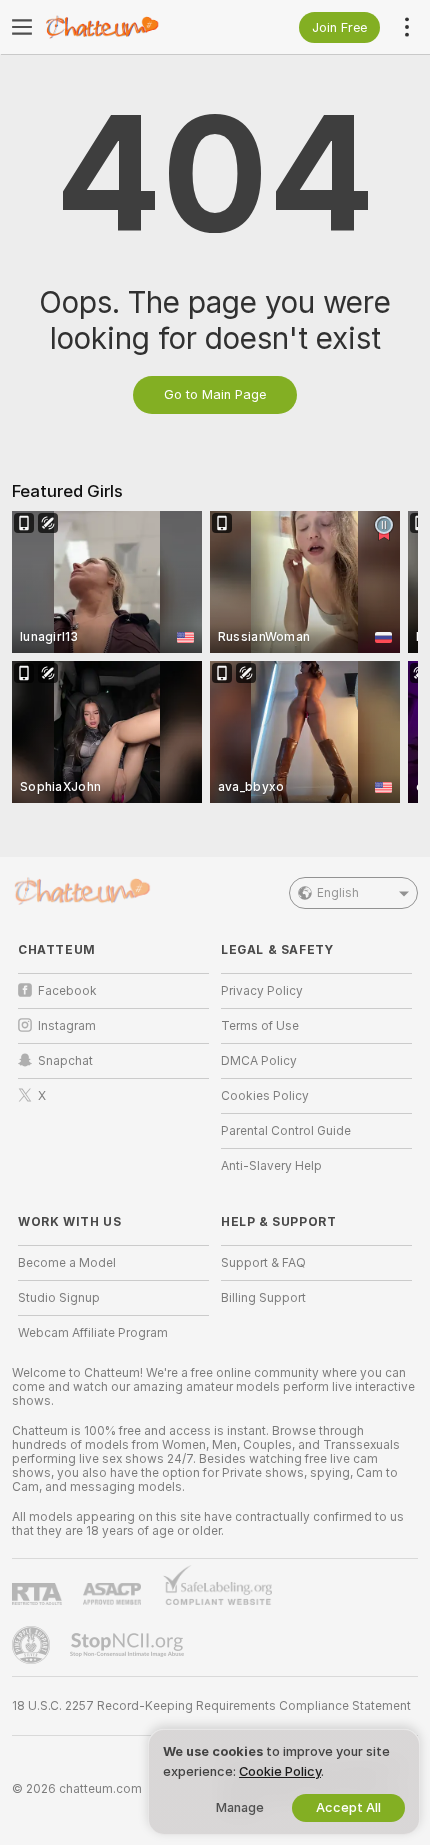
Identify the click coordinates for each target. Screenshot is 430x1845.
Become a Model (67, 1263)
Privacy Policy (262, 991)
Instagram (67, 1026)
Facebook (67, 991)
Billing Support (263, 1298)
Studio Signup (59, 1298)
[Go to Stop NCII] (129, 1645)
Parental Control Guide (286, 1131)
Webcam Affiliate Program (93, 1333)
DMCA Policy (259, 1061)
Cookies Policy (265, 1096)
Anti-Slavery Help (271, 1166)
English (338, 893)
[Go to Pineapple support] (33, 1645)
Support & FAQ (263, 1263)
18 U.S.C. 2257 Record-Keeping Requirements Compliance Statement (211, 1706)
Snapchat (65, 1061)
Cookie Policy (280, 1771)
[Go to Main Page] (129, 27)
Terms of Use (260, 1026)
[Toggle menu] (22, 27)
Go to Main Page (215, 394)
